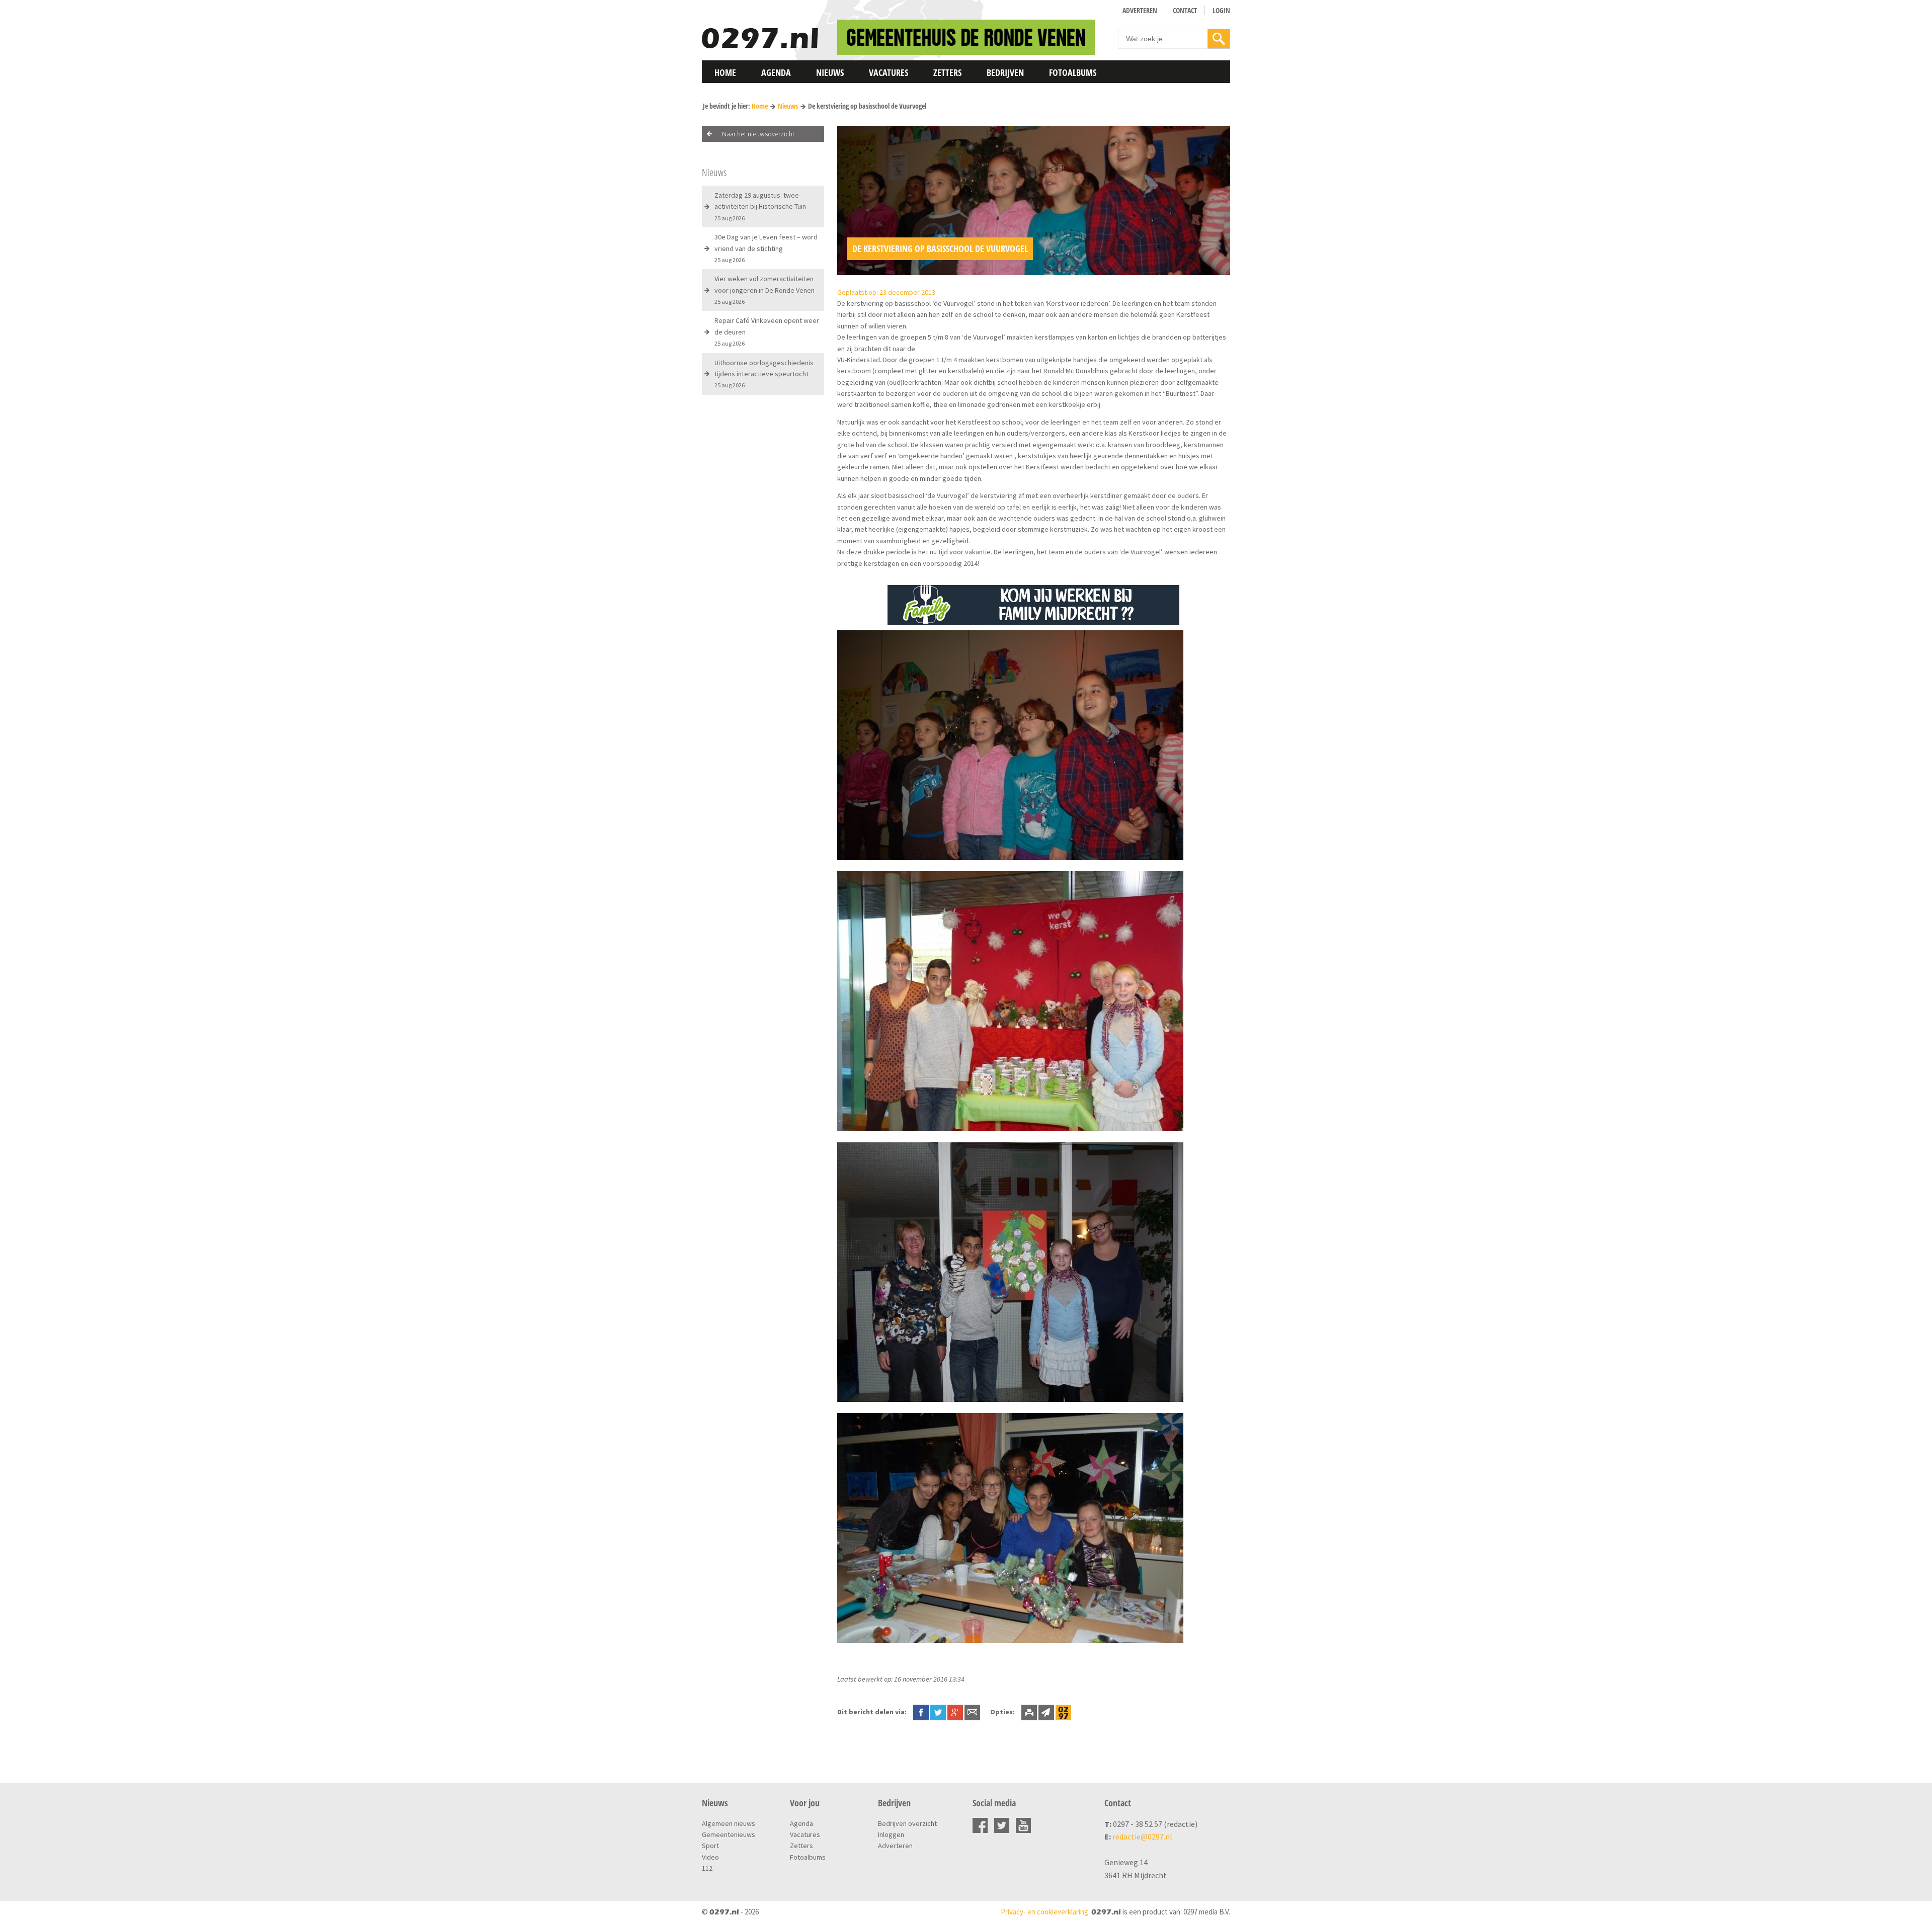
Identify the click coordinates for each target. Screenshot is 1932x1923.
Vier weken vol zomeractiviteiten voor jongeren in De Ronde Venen (764, 290)
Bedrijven (1005, 72)
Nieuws (830, 72)
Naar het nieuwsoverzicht (758, 134)
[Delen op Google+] (955, 1712)
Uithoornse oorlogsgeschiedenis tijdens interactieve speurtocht (764, 374)
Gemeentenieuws (729, 1834)
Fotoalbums (1073, 72)
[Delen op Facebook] (921, 1712)
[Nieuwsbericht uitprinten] (1029, 1712)
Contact (1185, 10)
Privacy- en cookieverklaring (1044, 1912)
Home (725, 72)
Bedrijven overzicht (907, 1823)
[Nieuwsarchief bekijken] (1063, 1712)
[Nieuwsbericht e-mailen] (972, 1712)
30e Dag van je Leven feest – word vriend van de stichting (766, 248)
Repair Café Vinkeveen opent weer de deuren (767, 331)
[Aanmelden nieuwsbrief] (1046, 1712)
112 (707, 1868)
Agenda (776, 72)
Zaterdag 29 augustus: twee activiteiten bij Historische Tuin (760, 206)
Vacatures (889, 72)
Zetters (947, 72)
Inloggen (891, 1834)
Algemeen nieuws (729, 1823)
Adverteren (1140, 10)
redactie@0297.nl (1142, 1836)
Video (710, 1857)
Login (1221, 10)
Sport (710, 1846)
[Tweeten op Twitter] (938, 1712)
